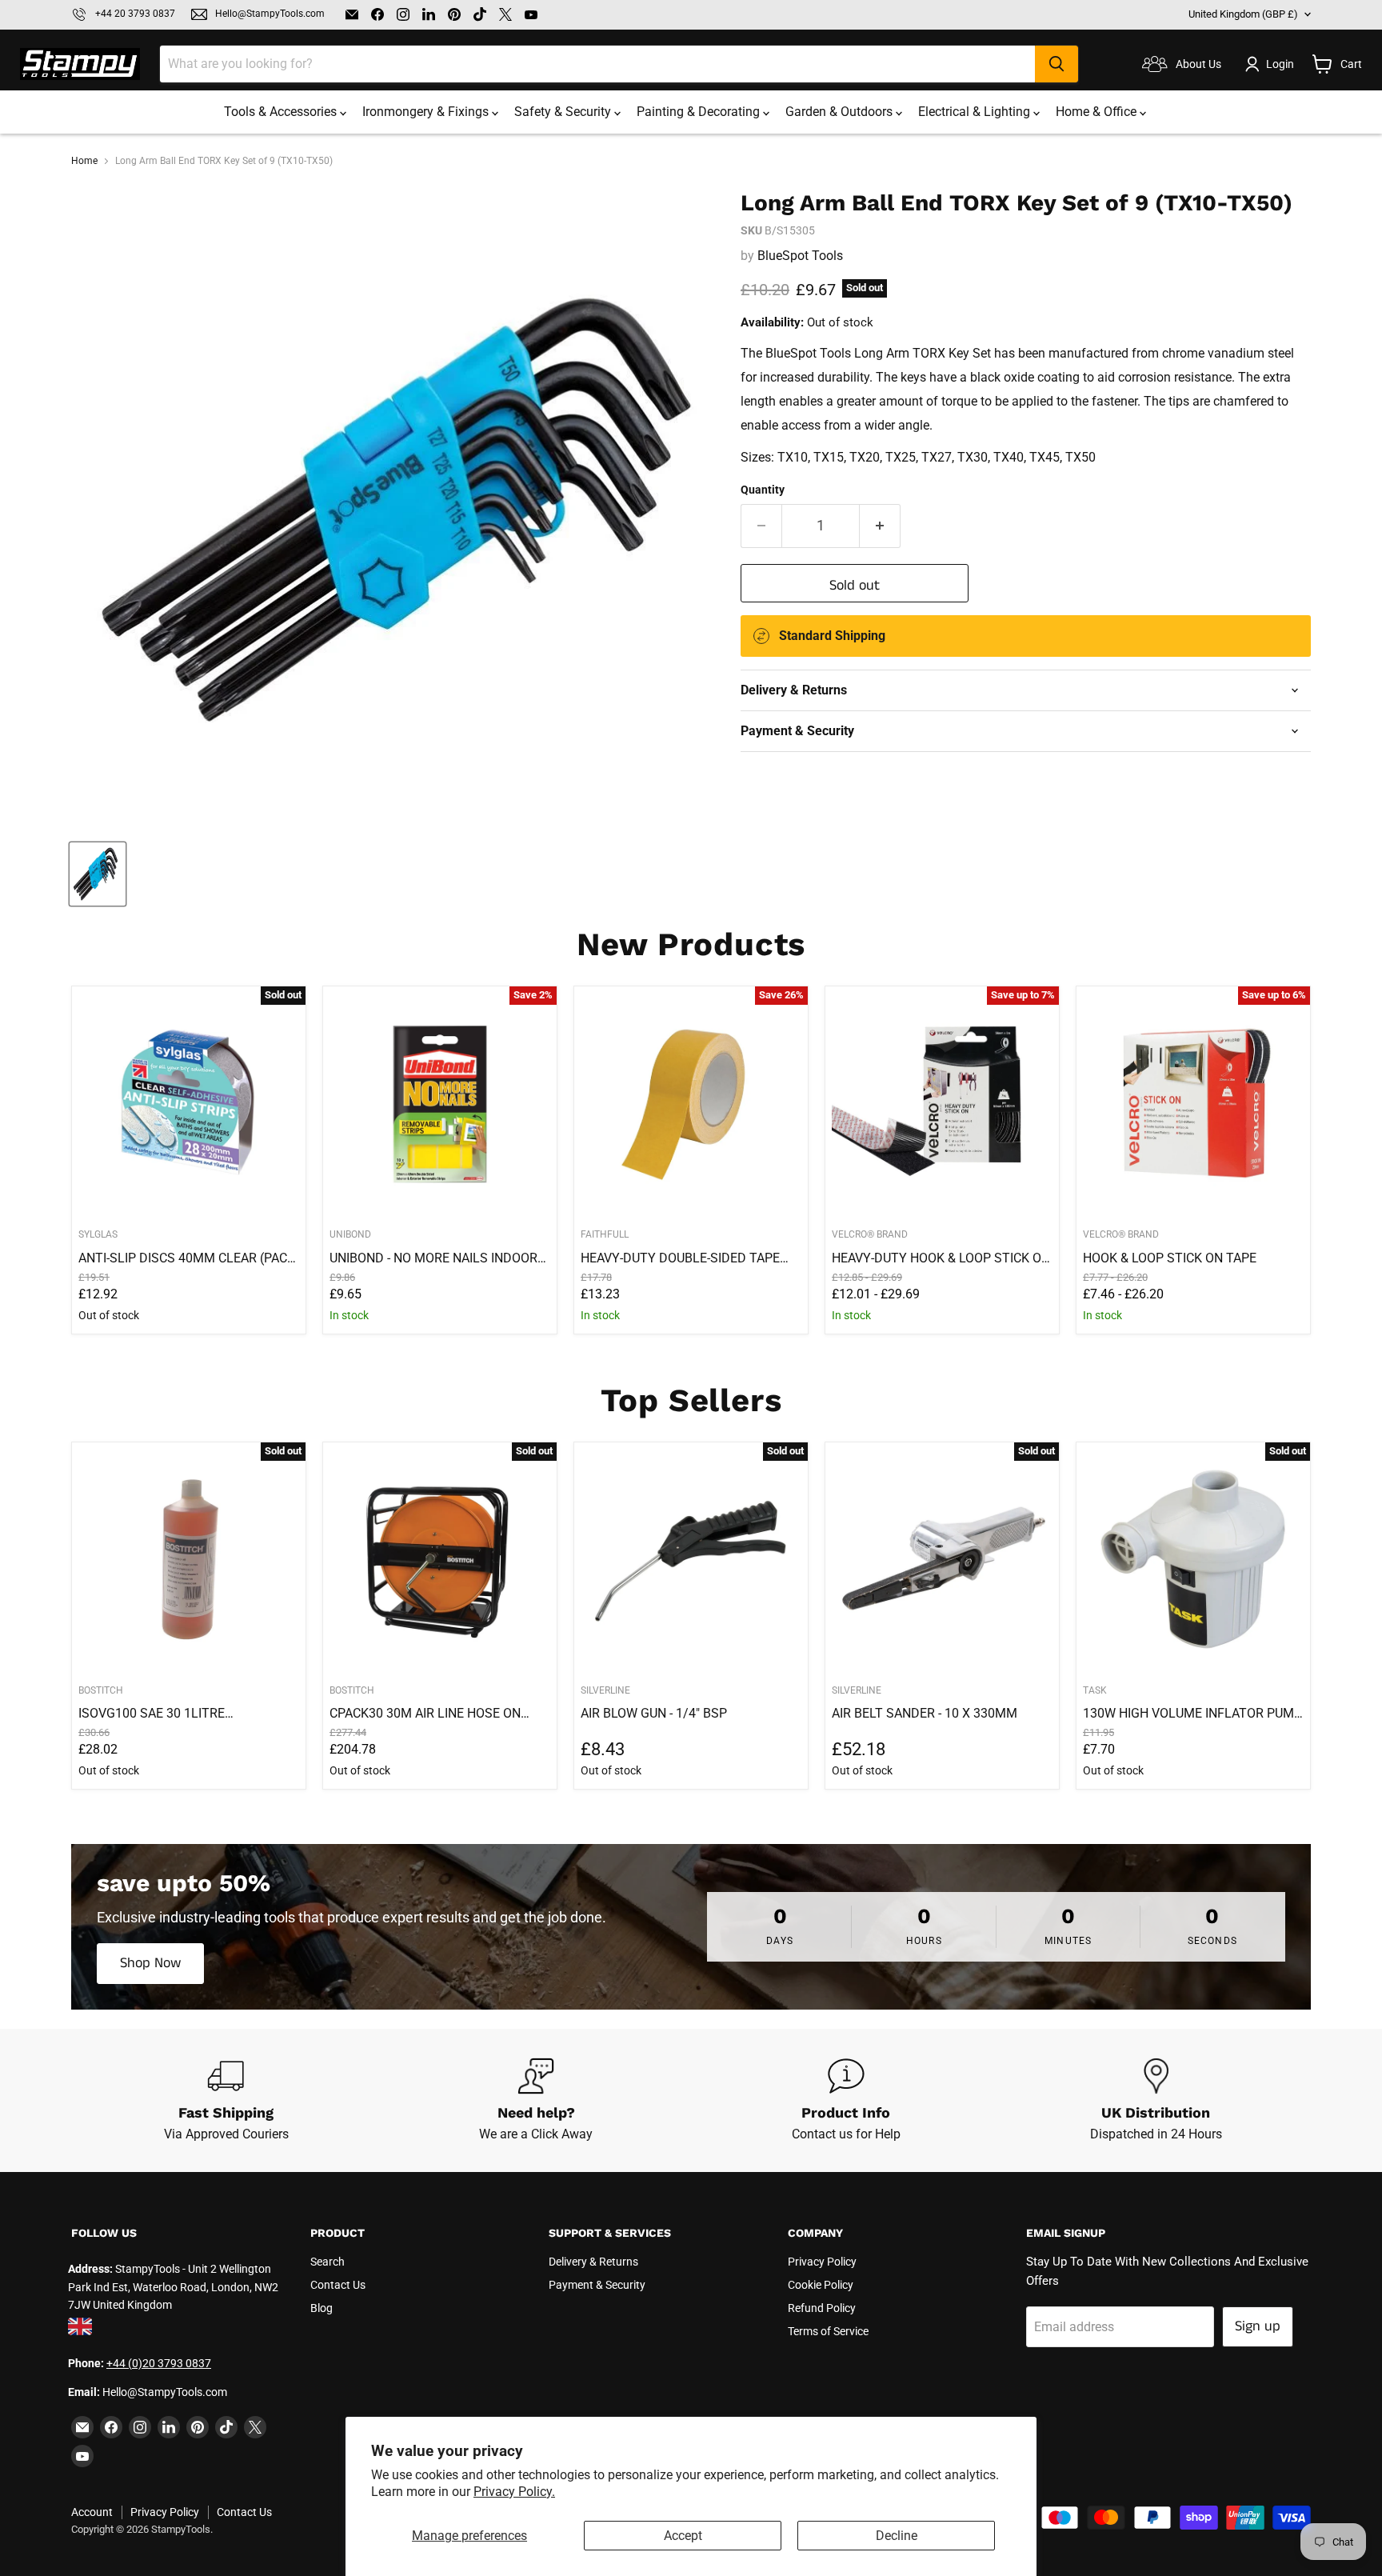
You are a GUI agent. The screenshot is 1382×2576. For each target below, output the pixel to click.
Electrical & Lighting (976, 112)
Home (84, 161)
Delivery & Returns (593, 2262)
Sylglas (98, 1234)
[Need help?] (537, 2101)
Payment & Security (597, 2285)
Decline (897, 2536)
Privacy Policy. (514, 2492)
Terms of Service (828, 2331)
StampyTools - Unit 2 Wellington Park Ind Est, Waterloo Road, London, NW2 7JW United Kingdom (173, 2287)
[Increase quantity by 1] (880, 526)
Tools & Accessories (282, 112)
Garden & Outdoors (841, 112)
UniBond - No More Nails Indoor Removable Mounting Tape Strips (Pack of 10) (433, 1258)
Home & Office (1098, 112)
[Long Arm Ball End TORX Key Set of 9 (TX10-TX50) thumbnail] (98, 874)
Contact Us (338, 2285)
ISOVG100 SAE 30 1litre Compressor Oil (152, 1714)
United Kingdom (1243, 14)
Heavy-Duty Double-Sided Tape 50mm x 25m (680, 1258)
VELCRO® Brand (870, 1234)
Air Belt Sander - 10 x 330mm (925, 1713)
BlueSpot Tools (800, 256)
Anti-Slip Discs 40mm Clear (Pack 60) (187, 1258)
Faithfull (605, 1234)
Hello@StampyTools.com (270, 14)
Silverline (605, 1690)
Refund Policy (822, 2308)
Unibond (350, 1234)
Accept (683, 2536)
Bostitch (101, 1690)
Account (92, 2512)
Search (328, 2262)
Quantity (763, 490)
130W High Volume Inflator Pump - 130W (1192, 1714)
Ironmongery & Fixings (427, 112)
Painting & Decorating (700, 112)
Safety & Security (564, 112)
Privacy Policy (822, 2262)
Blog (322, 2308)
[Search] (1056, 64)
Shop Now (150, 1963)
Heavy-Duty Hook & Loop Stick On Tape (941, 1258)
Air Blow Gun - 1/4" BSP (654, 1713)
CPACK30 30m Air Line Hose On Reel (425, 1714)
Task (1095, 1690)
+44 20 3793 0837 (135, 14)
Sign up (1258, 2326)
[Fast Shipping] (226, 2101)
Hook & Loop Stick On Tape (1170, 1258)
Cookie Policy (821, 2285)
